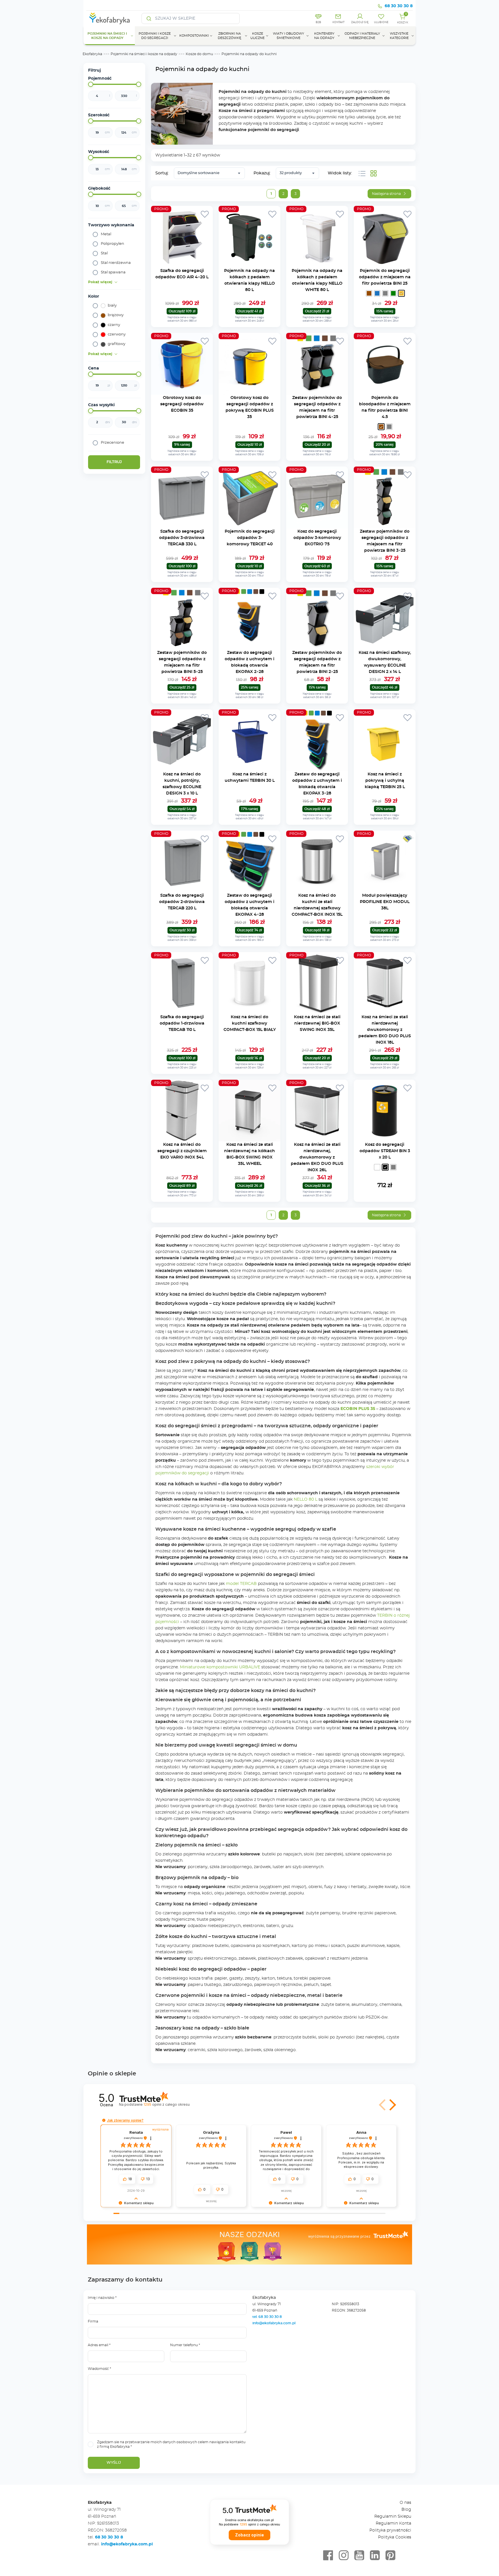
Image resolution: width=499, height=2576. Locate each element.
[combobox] (209, 173)
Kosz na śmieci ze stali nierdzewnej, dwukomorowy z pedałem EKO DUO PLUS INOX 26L (317, 1157)
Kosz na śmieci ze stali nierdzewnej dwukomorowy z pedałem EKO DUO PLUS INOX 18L (385, 1030)
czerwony (117, 334)
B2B (318, 22)
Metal (106, 234)
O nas (405, 2503)
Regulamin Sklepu (393, 2517)
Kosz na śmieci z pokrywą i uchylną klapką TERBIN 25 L (385, 781)
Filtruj (114, 462)
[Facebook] (328, 2556)
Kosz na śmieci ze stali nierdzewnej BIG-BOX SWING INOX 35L (317, 1023)
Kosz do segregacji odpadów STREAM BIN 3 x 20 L (385, 1151)
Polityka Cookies (395, 2537)
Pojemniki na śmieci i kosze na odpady (144, 54)
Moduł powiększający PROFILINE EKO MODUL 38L (385, 902)
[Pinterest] (390, 2556)
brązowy (116, 315)
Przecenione (112, 443)
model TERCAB (241, 1584)
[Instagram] (344, 2556)
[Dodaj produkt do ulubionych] (205, 214)
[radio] (369, 293)
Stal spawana (113, 272)
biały (112, 306)
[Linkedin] (375, 2556)
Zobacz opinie (249, 2535)
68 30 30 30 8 (399, 6)
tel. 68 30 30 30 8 (268, 2317)
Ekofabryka (92, 54)
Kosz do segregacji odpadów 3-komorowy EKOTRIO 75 (317, 538)
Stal (104, 253)
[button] (383, 2105)
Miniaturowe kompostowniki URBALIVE (219, 1667)
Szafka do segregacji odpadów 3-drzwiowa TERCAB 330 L (182, 538)
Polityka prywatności (390, 2530)
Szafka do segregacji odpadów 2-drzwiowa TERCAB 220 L (182, 902)
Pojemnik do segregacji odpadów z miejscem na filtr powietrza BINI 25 (385, 277)
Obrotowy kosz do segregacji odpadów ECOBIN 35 (182, 404)
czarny (114, 325)
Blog (406, 2510)
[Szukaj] (149, 18)
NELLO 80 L (305, 1499)
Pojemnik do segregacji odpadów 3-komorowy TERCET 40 (250, 538)
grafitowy (117, 344)
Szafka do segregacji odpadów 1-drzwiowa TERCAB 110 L (182, 1023)
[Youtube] (359, 2556)
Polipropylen (112, 244)
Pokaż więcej (100, 282)
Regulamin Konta (393, 2523)
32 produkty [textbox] (291, 173)
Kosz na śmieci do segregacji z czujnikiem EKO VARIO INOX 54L (182, 1151)
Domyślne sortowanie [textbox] (199, 173)
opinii (166, 2104)
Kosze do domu (199, 54)
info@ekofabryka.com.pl (274, 2323)
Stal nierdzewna (116, 263)
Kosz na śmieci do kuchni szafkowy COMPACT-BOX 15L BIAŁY (250, 1023)
